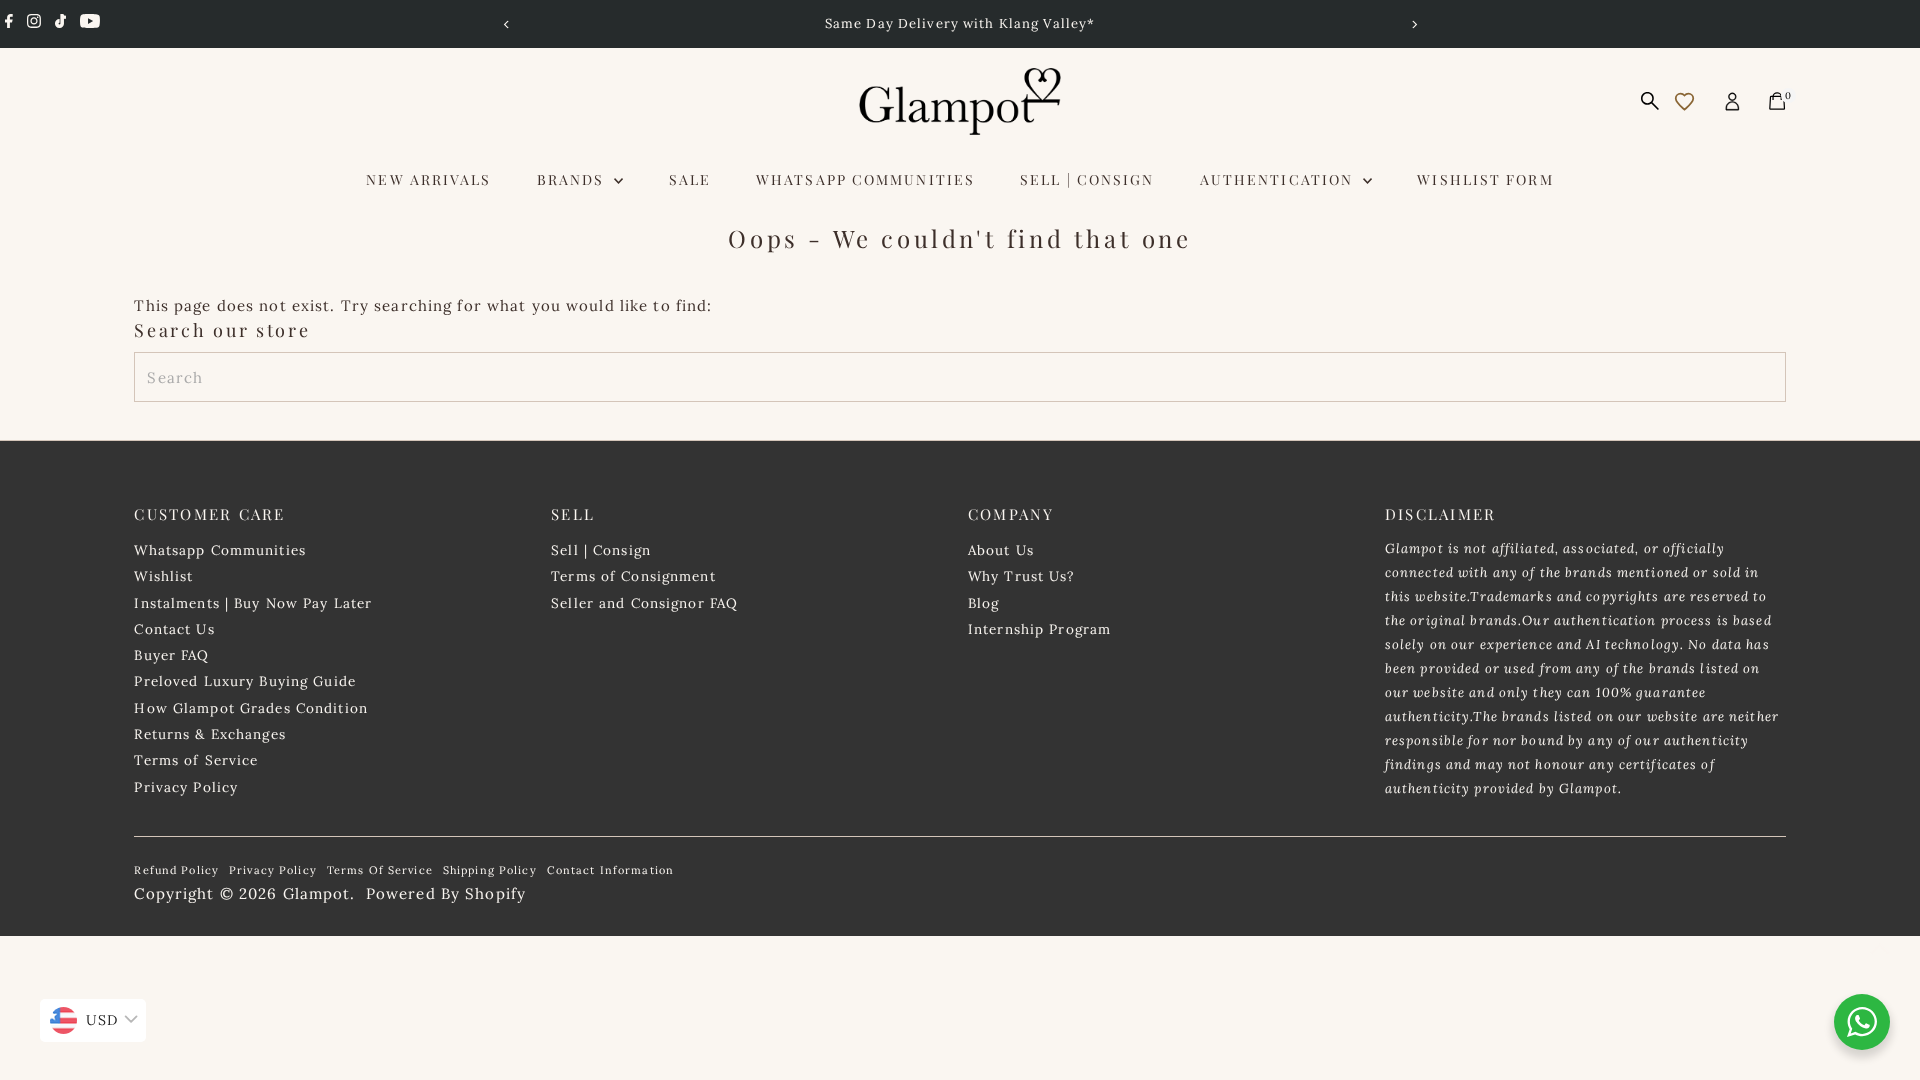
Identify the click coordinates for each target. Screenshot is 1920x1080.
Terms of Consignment (633, 576)
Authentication (1279, 179)
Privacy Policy (186, 787)
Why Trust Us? (1021, 576)
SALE (690, 179)
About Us (1001, 550)
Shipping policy (490, 870)
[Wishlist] (1684, 101)
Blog (984, 603)
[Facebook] (9, 24)
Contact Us (174, 629)
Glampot (317, 893)
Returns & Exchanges (209, 734)
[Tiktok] (60, 24)
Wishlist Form (1485, 179)
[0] (1777, 101)
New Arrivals (428, 179)
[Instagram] (34, 24)
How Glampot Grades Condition (251, 708)
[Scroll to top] (1880, 949)
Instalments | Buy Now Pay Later (253, 603)
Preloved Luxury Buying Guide (245, 681)
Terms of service (380, 870)
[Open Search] (1650, 101)
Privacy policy (273, 870)
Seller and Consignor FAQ (644, 603)
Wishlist (163, 576)
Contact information (610, 870)
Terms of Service (196, 760)
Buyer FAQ (171, 655)
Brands (573, 179)
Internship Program (1039, 629)
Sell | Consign (1087, 179)
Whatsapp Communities (865, 179)
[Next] (1413, 24)
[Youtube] (90, 24)
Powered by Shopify (446, 893)
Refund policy (176, 870)
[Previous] (506, 24)
